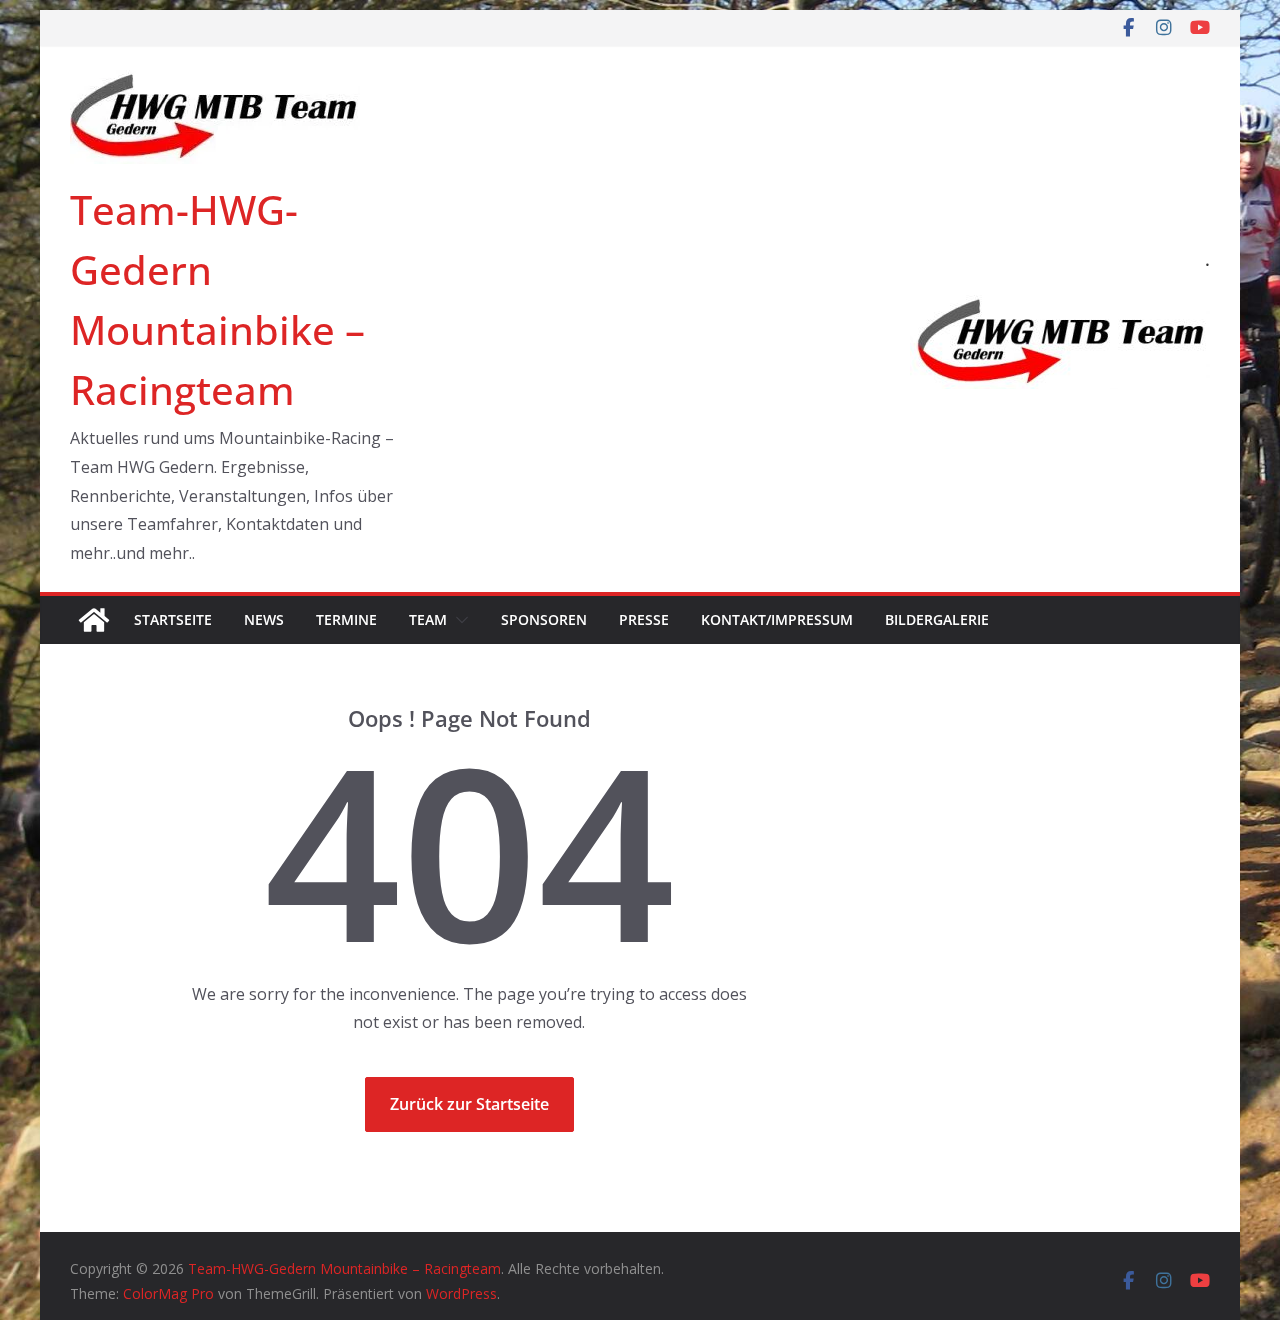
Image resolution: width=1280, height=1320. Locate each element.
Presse (644, 619)
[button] (458, 620)
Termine (346, 619)
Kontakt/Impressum (777, 619)
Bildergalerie (937, 619)
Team (428, 619)
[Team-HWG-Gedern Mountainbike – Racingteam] (94, 620)
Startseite (173, 619)
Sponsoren (544, 619)
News (264, 619)
